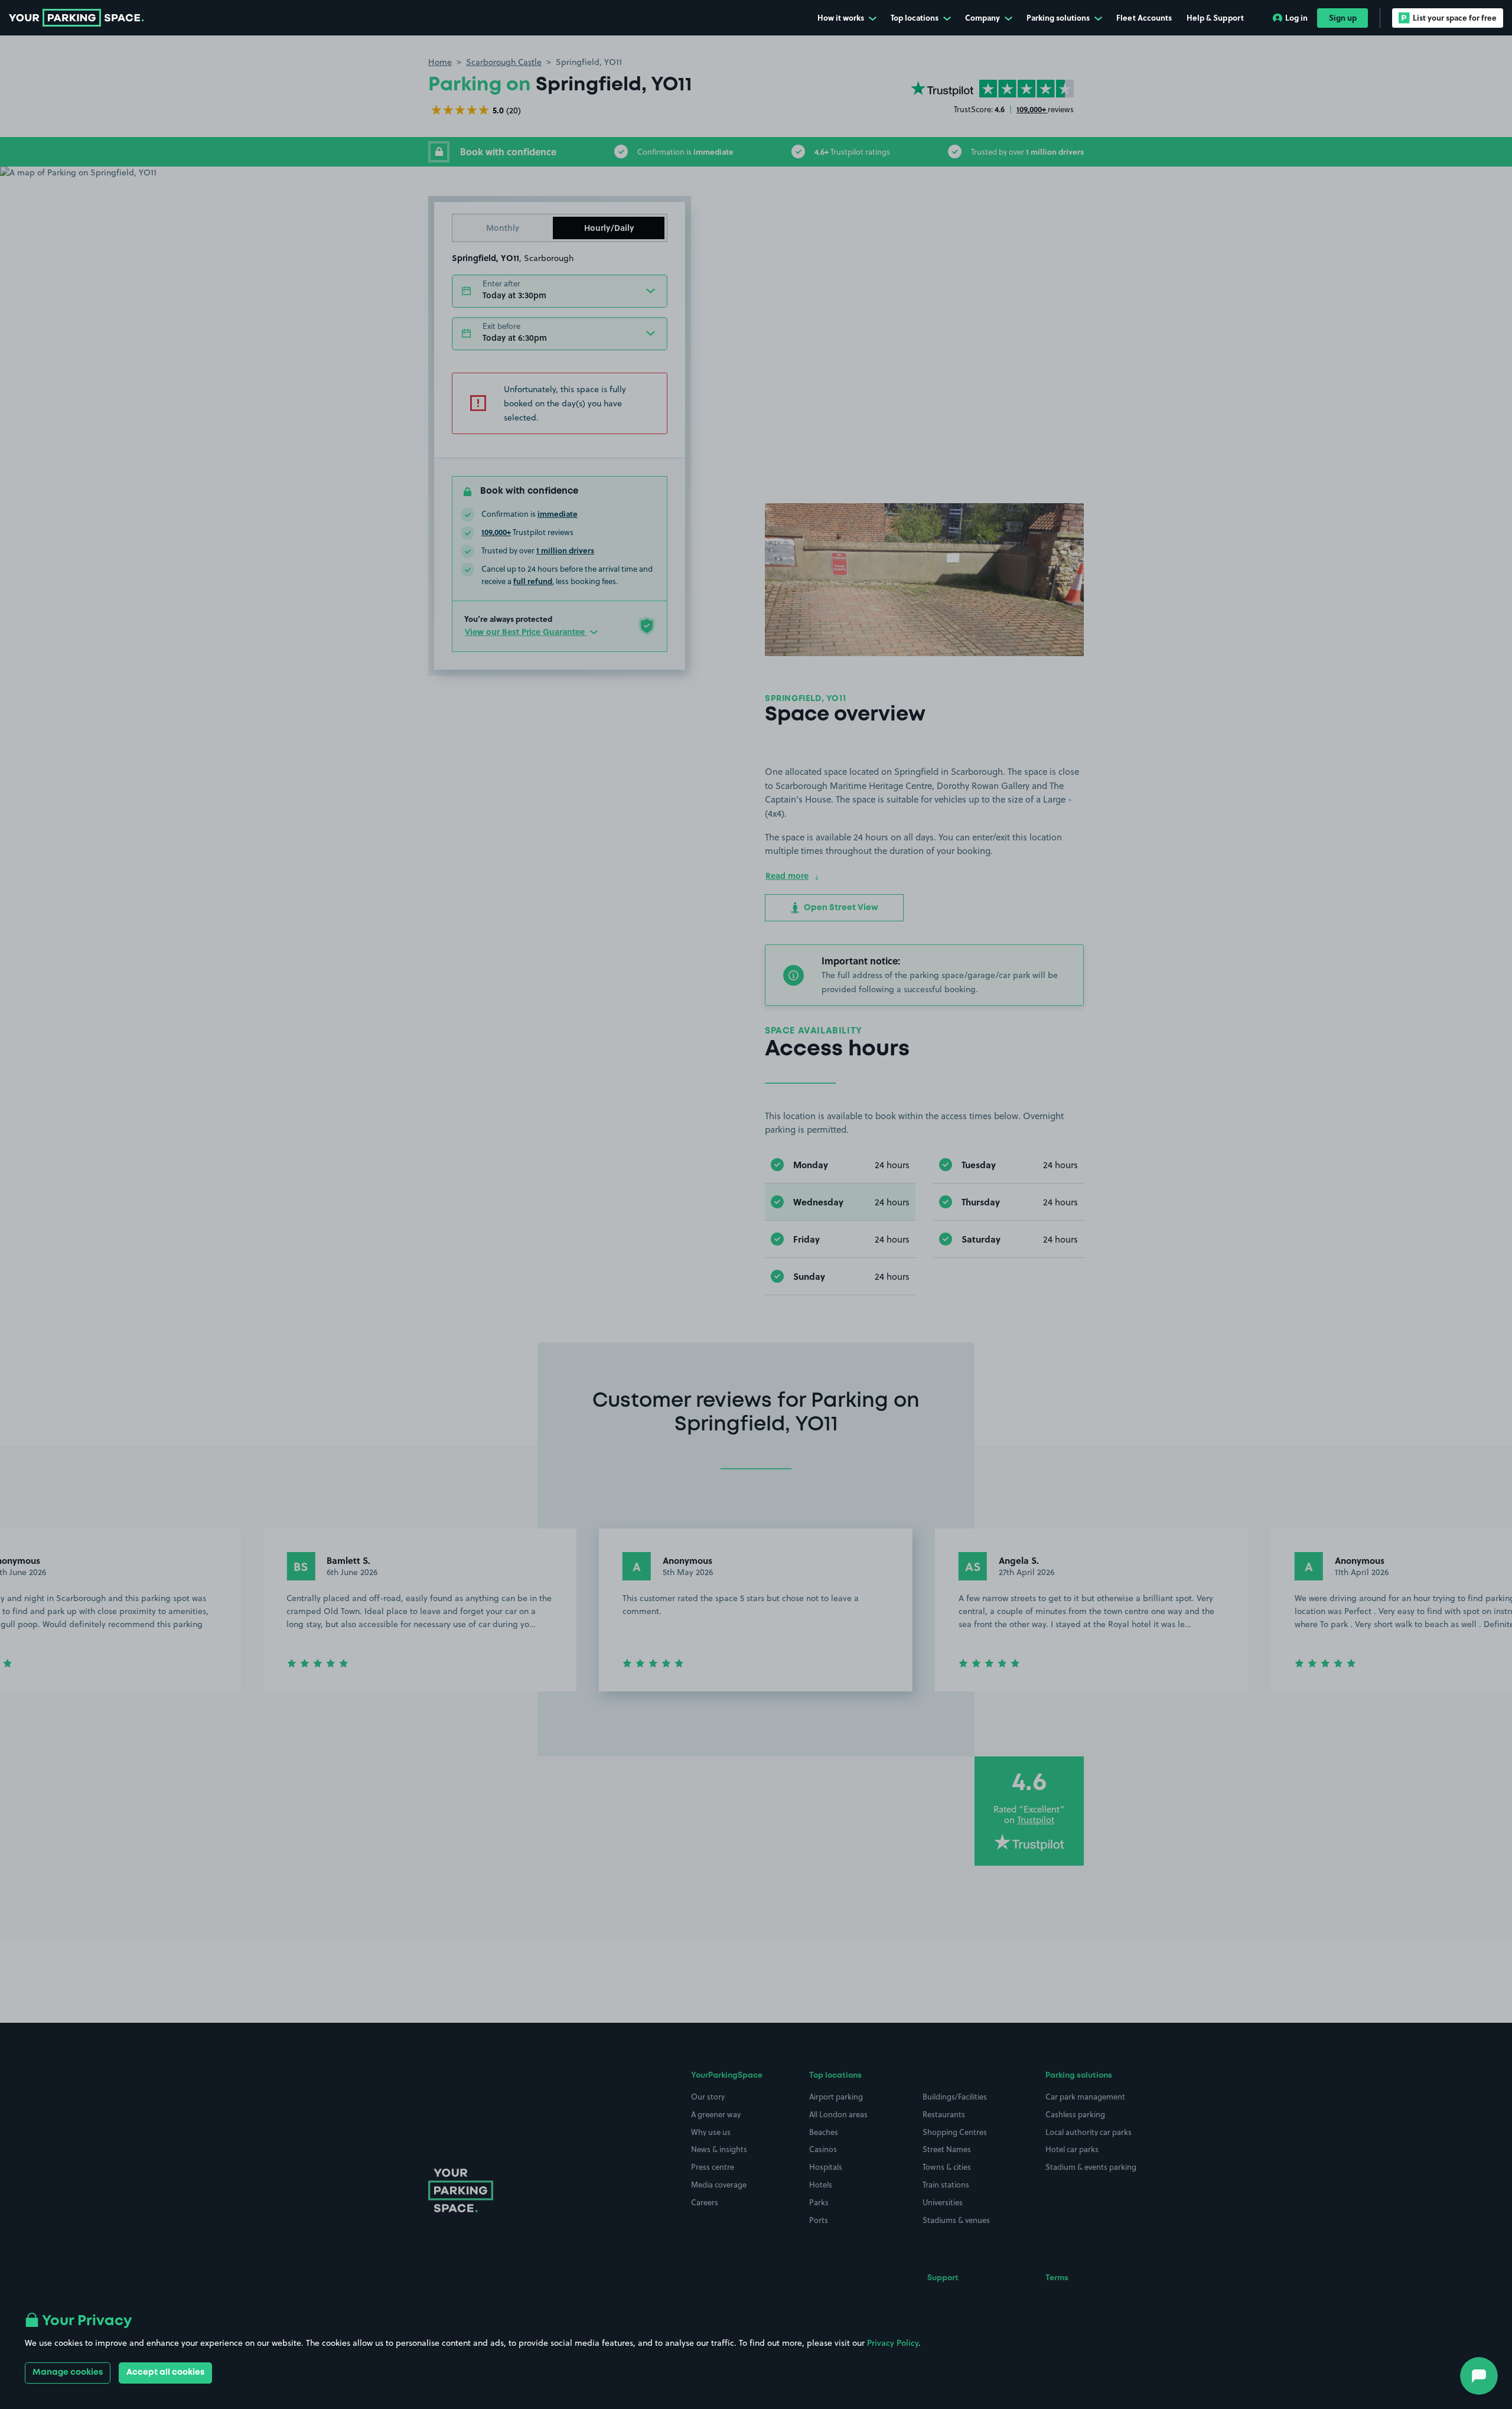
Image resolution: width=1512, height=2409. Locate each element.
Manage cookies (68, 2372)
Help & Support (1215, 17)
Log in (1296, 17)
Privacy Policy (893, 2343)
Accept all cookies (165, 2372)
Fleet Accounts (1144, 17)
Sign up (1343, 17)
